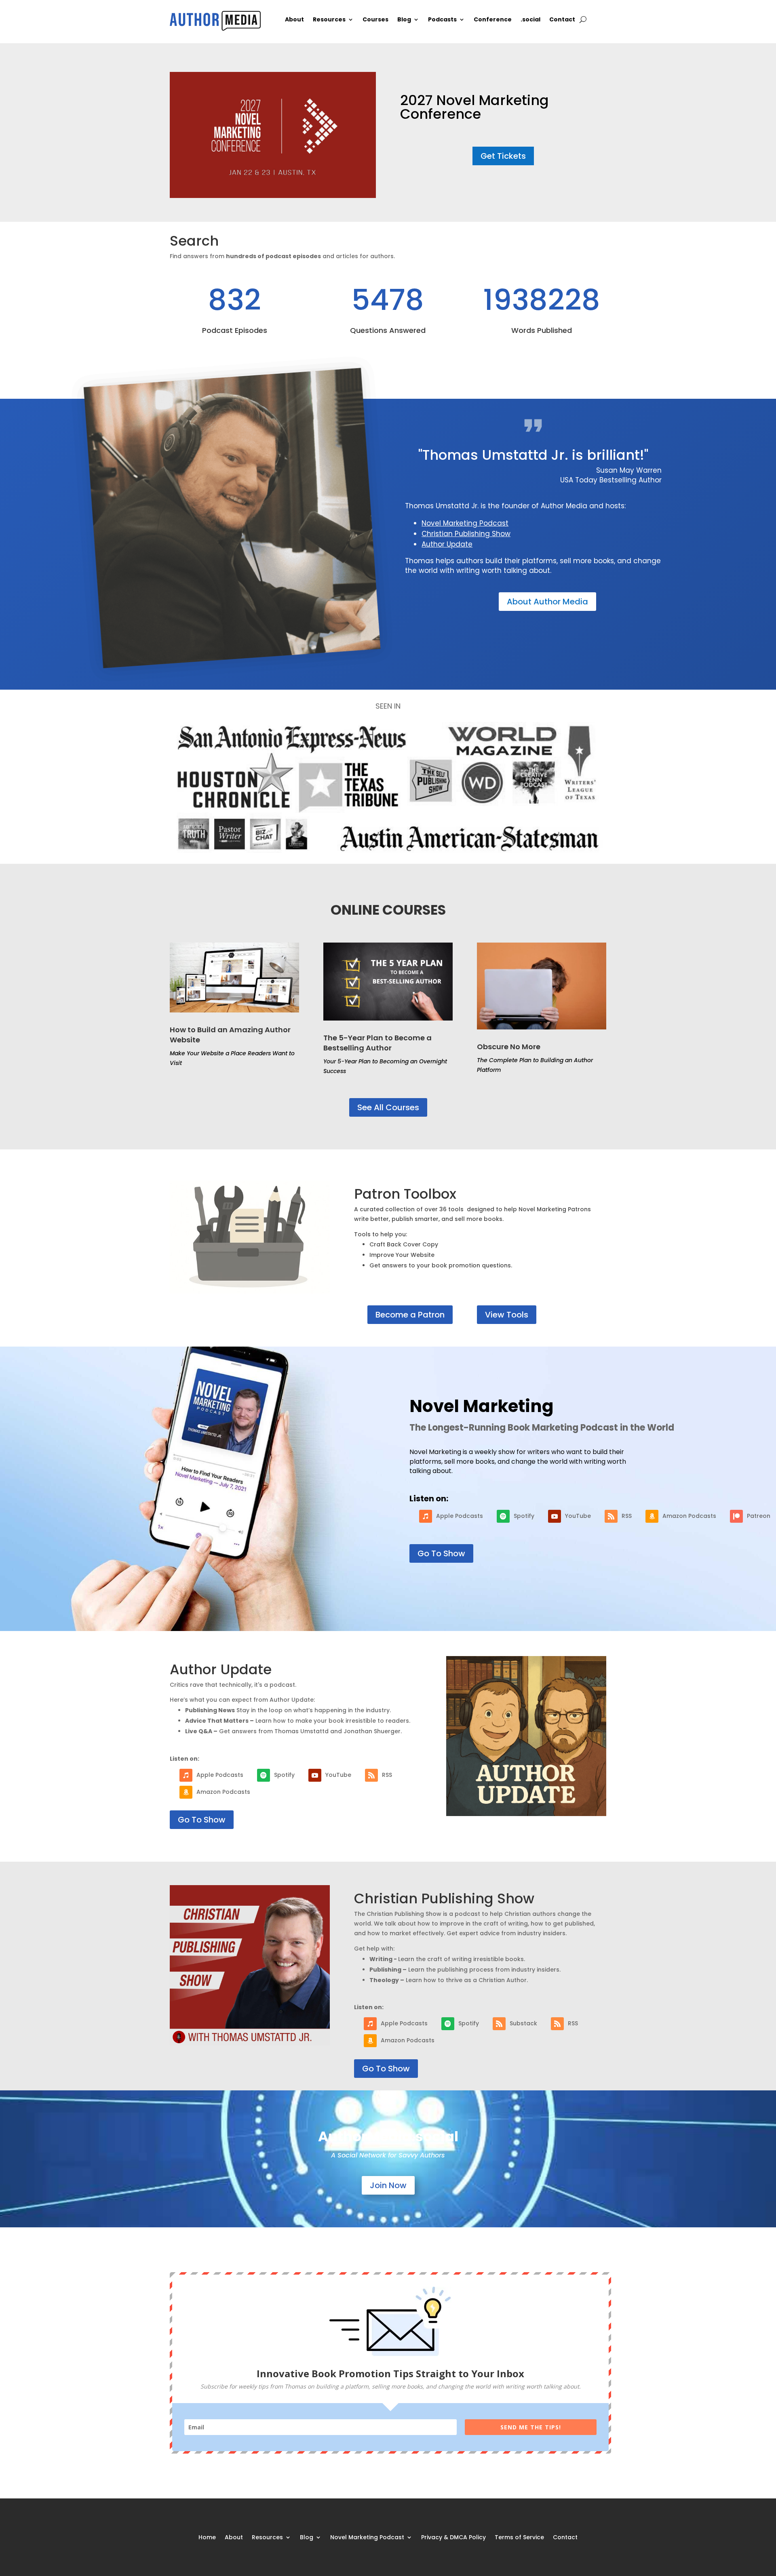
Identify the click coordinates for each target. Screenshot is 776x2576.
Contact (562, 20)
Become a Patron (410, 1315)
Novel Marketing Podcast (465, 523)
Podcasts (442, 20)
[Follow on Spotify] (503, 1516)
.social (530, 20)
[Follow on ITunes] (426, 1516)
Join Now (388, 2185)
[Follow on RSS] (611, 1516)
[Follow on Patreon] (736, 1516)
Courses (375, 20)
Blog (404, 20)
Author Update (447, 544)
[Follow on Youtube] (555, 1516)
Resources (329, 20)
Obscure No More (509, 1047)
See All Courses (388, 1107)
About (294, 20)
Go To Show (441, 1553)
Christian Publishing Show (466, 534)
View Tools (507, 1315)
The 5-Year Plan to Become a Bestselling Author (377, 1043)
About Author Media (547, 602)
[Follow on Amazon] (652, 1516)
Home (207, 2537)
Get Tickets (503, 156)
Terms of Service (519, 2537)
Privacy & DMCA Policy (453, 2537)
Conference (493, 20)
